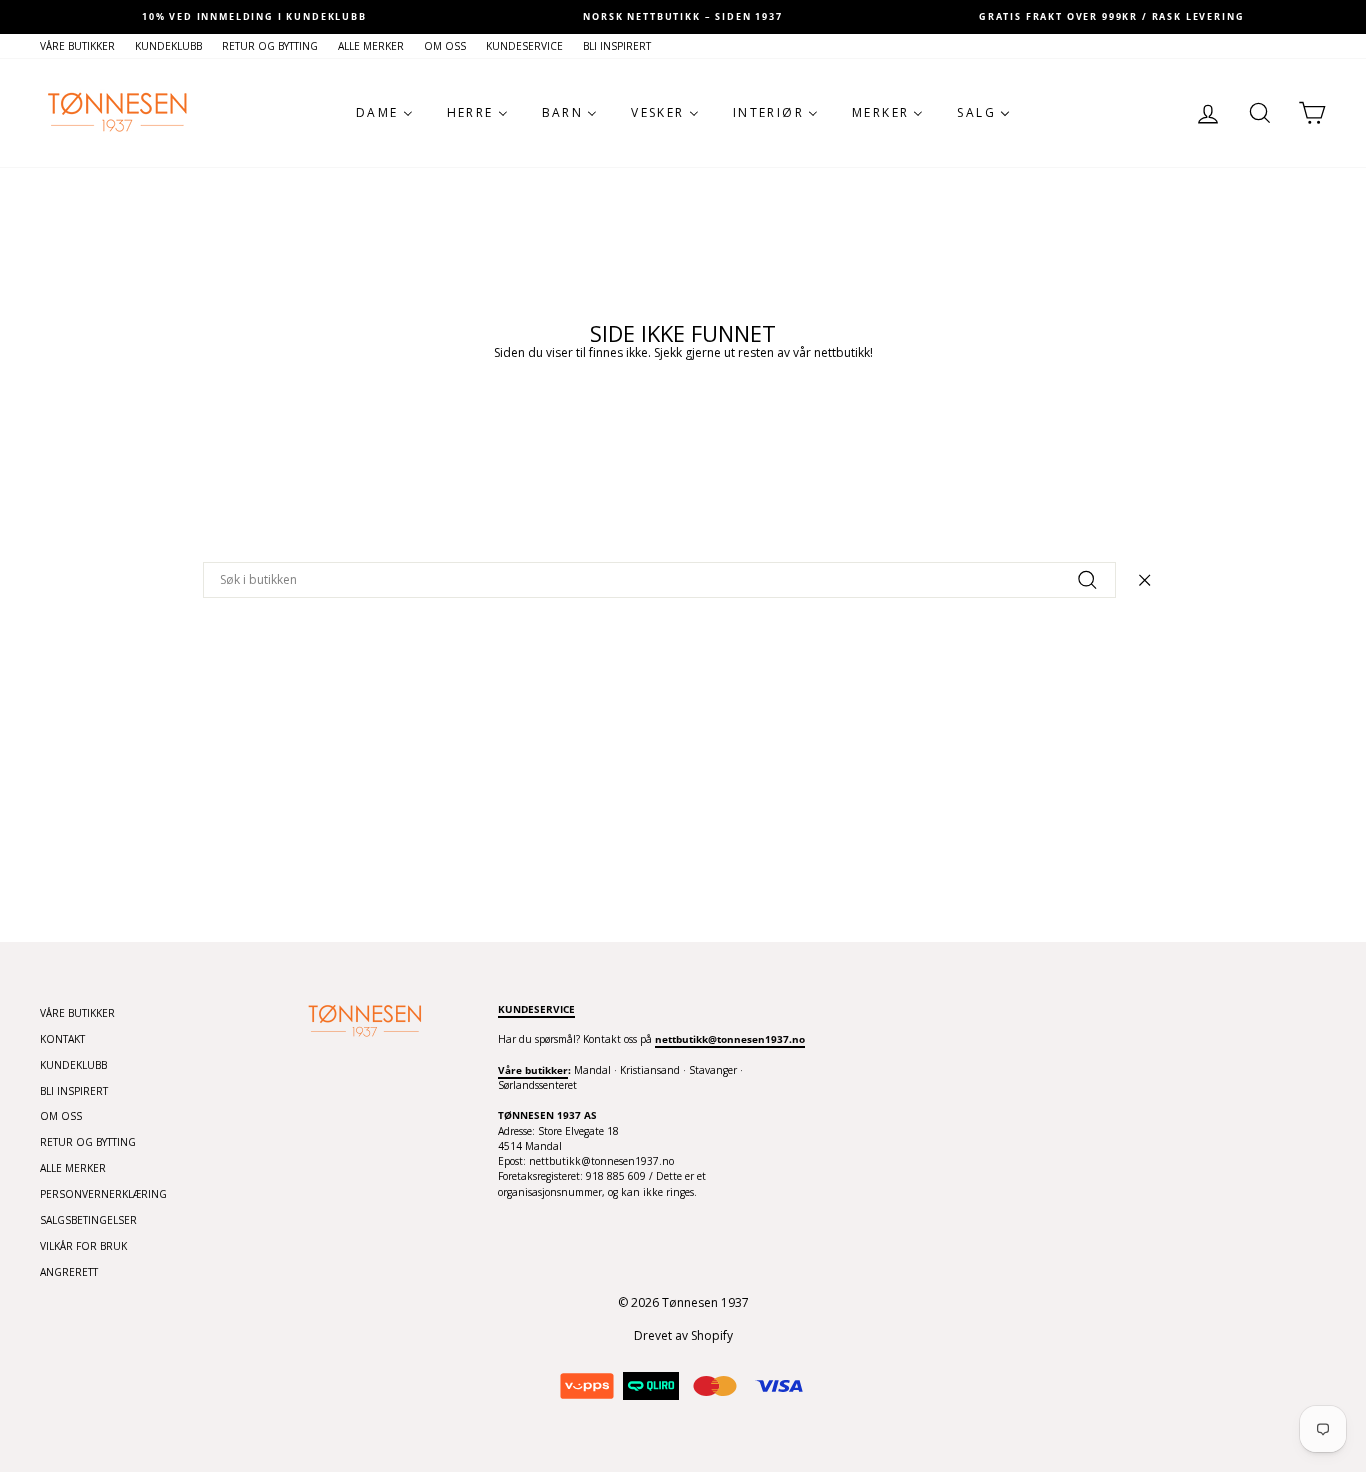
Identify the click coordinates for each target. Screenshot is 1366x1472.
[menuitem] (384, 113)
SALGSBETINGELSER (88, 1220)
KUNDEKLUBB (168, 46)
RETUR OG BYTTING (270, 46)
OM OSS (445, 46)
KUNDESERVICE (524, 46)
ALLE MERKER (371, 46)
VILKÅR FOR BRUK (83, 1246)
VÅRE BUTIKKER (77, 46)
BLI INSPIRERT (617, 46)
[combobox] (659, 580)
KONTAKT (62, 1039)
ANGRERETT (69, 1272)
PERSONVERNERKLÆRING (103, 1194)
